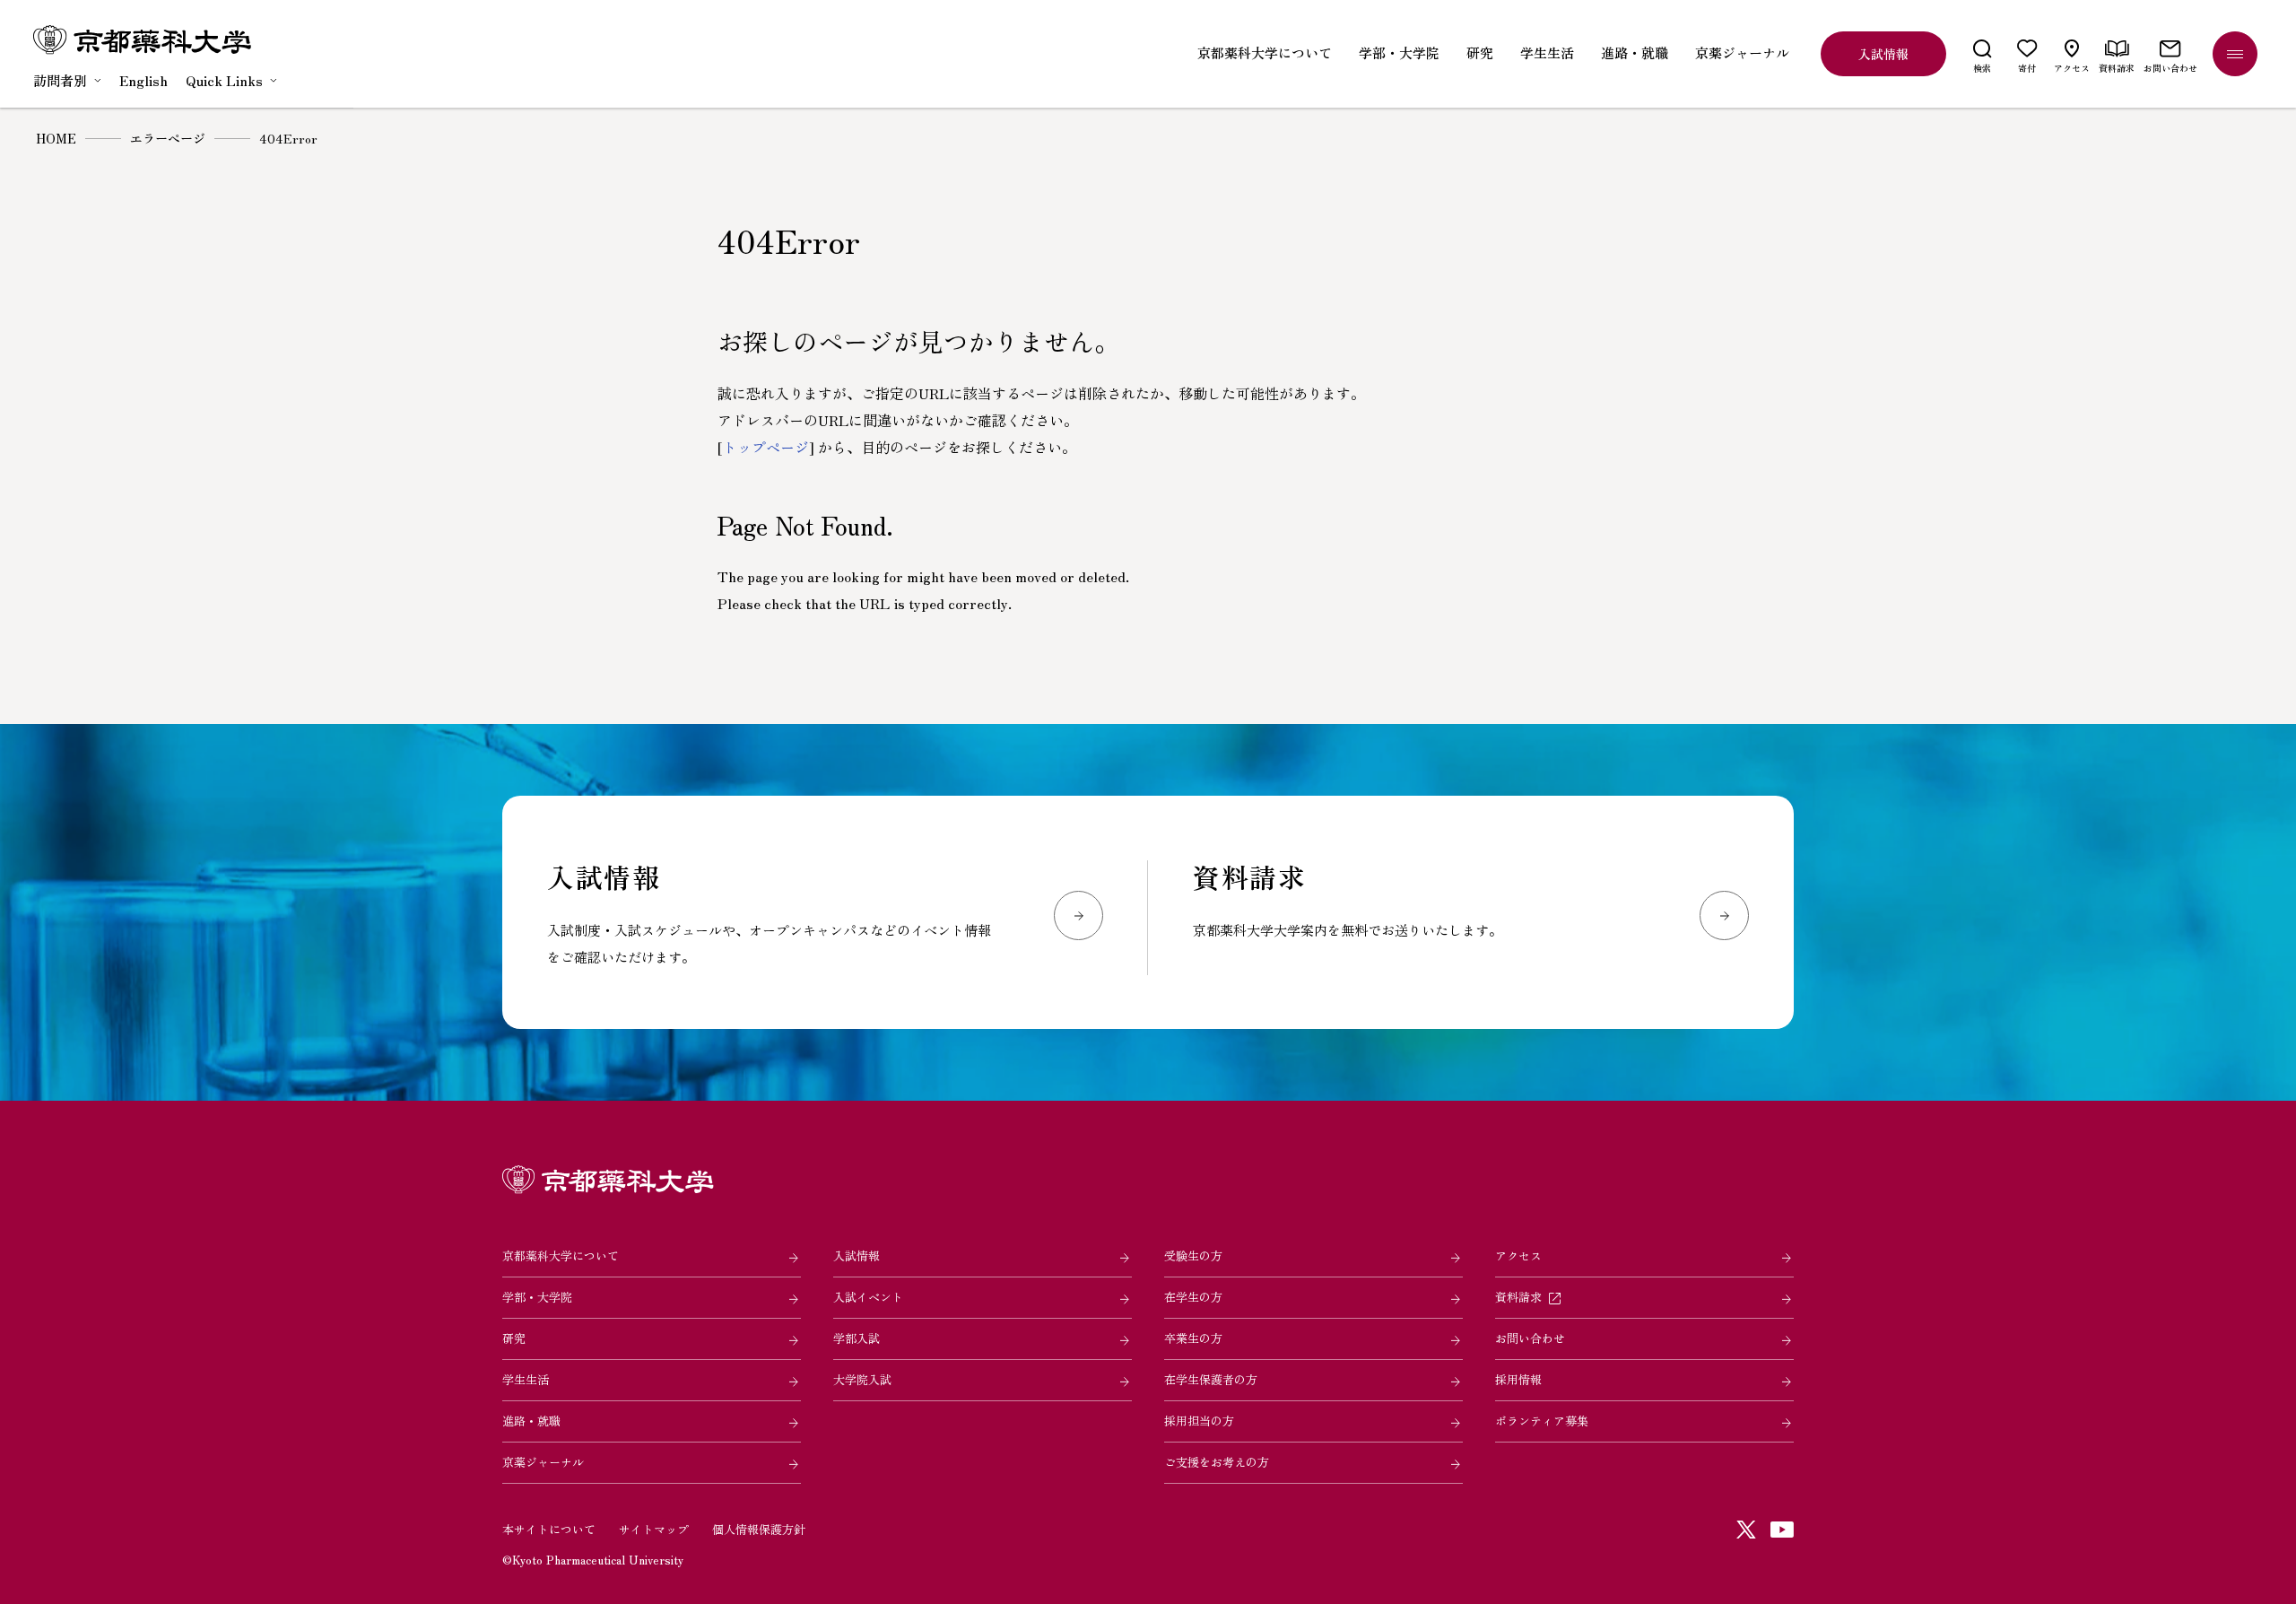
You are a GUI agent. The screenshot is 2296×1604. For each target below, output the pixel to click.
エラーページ (168, 138)
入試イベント (868, 1297)
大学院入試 (862, 1379)
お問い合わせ (1530, 1338)
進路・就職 (531, 1421)
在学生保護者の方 (1211, 1379)
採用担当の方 (1199, 1421)
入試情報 (857, 1255)
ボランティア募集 (1542, 1421)
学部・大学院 (537, 1297)
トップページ (766, 447)
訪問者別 (60, 80)
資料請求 (1518, 1297)
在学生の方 (1193, 1297)
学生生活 (526, 1379)
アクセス (1518, 1255)
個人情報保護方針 (759, 1529)
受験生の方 (1193, 1255)
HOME (56, 138)
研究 (514, 1338)
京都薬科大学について (561, 1255)
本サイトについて (549, 1529)
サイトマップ (654, 1529)
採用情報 (1518, 1379)
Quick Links (224, 80)
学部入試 (857, 1338)
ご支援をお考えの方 (1217, 1462)
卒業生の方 (1193, 1338)
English (143, 80)
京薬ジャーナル (543, 1462)
